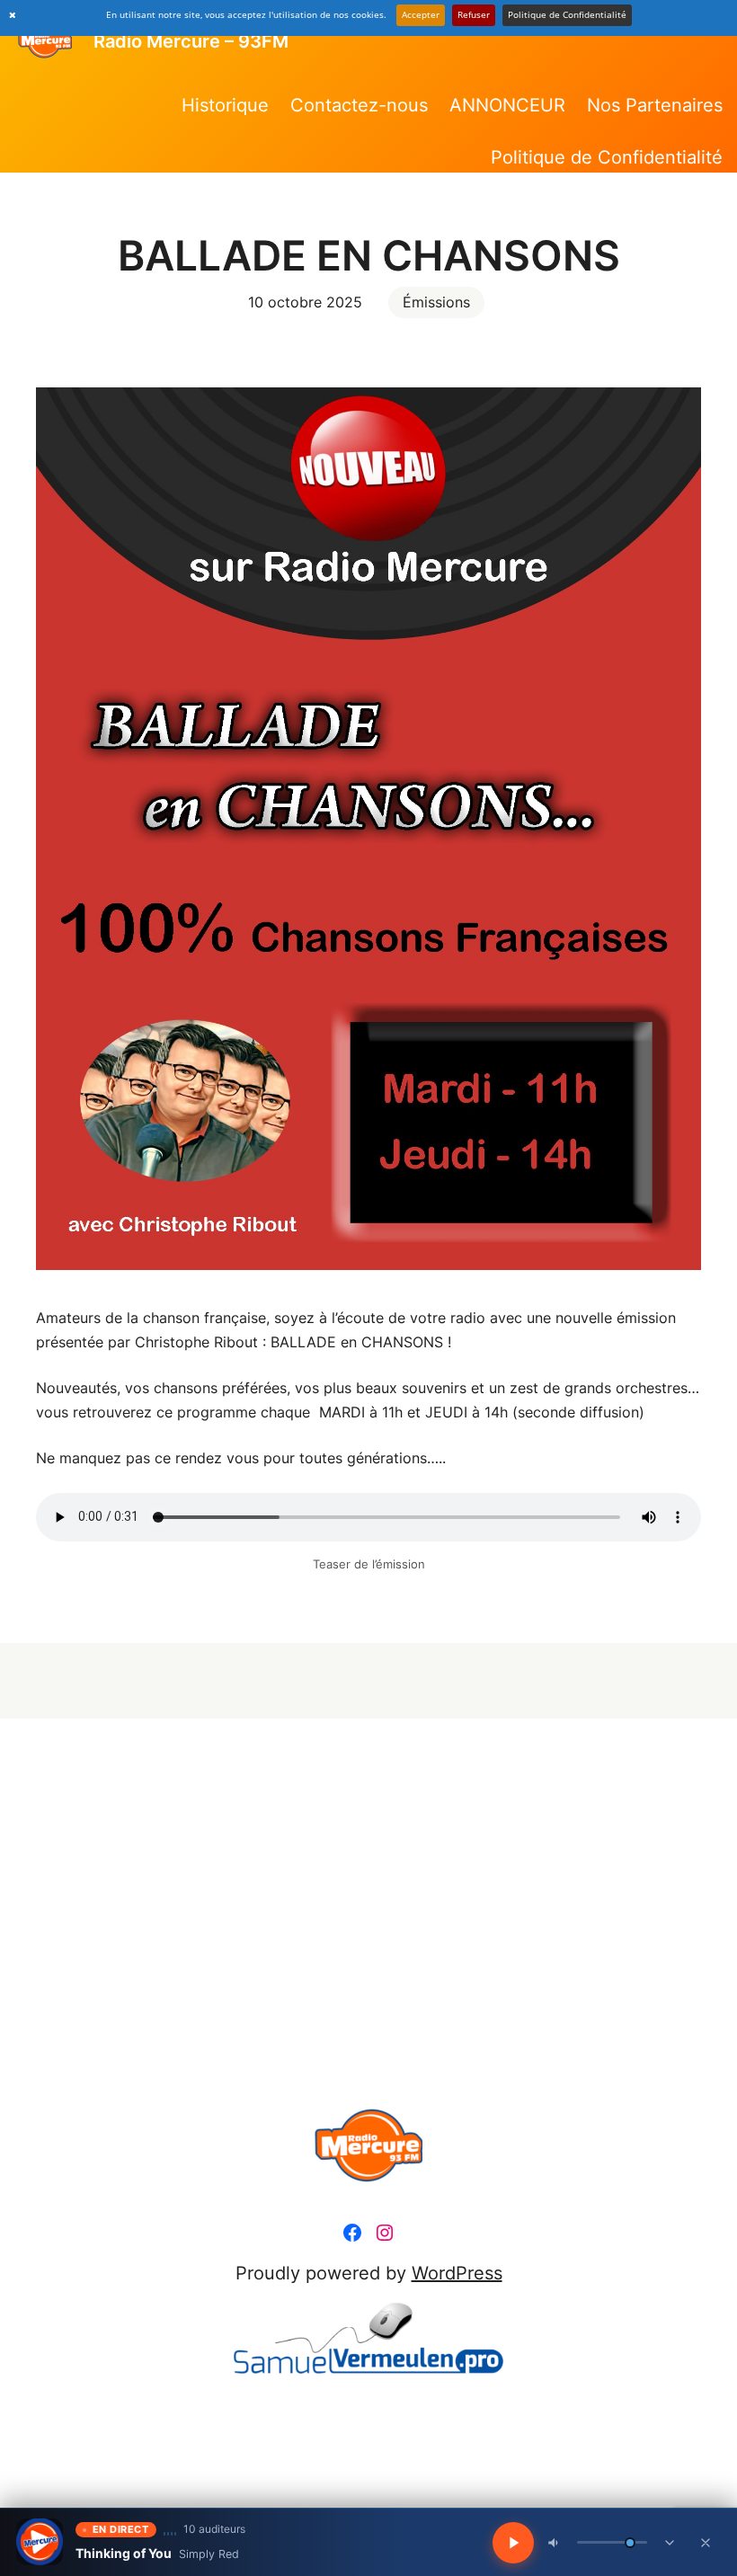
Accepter (421, 15)
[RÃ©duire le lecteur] (670, 2543)
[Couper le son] (555, 2543)
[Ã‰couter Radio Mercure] (513, 2543)
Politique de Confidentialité (567, 15)
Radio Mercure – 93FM (191, 41)
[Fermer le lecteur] (706, 2543)
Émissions (436, 302)
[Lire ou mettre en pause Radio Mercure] (40, 2542)
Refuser (474, 15)
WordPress (457, 2273)
